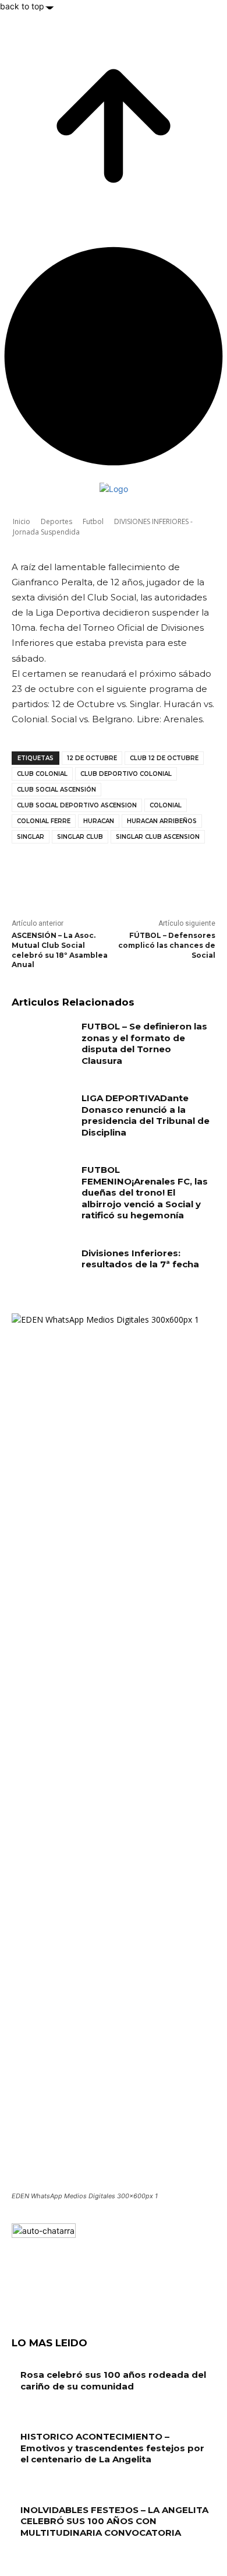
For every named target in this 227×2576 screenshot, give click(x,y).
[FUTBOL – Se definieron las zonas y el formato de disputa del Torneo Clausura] (42, 1042)
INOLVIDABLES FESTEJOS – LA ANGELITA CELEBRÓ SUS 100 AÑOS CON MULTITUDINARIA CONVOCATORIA (114, 2521)
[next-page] (21, 2555)
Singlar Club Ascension (158, 837)
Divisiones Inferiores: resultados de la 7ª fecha (140, 1259)
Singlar (31, 837)
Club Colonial (42, 774)
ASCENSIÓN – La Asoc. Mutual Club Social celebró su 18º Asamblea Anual (60, 950)
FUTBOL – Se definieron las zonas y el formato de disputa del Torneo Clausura (144, 1043)
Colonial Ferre (44, 821)
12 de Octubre (92, 758)
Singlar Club (80, 837)
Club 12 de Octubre (164, 758)
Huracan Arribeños (162, 821)
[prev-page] (15, 2555)
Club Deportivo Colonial (126, 774)
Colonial (166, 805)
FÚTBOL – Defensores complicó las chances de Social (167, 945)
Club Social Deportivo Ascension (77, 805)
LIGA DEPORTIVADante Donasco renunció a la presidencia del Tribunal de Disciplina (146, 1115)
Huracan (99, 821)
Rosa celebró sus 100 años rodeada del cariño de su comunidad (113, 2380)
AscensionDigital (76, 516)
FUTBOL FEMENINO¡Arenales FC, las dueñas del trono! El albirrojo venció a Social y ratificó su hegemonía (145, 1192)
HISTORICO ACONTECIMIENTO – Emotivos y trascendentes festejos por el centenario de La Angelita (112, 2448)
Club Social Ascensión (56, 790)
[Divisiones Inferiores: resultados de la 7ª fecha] (42, 1269)
